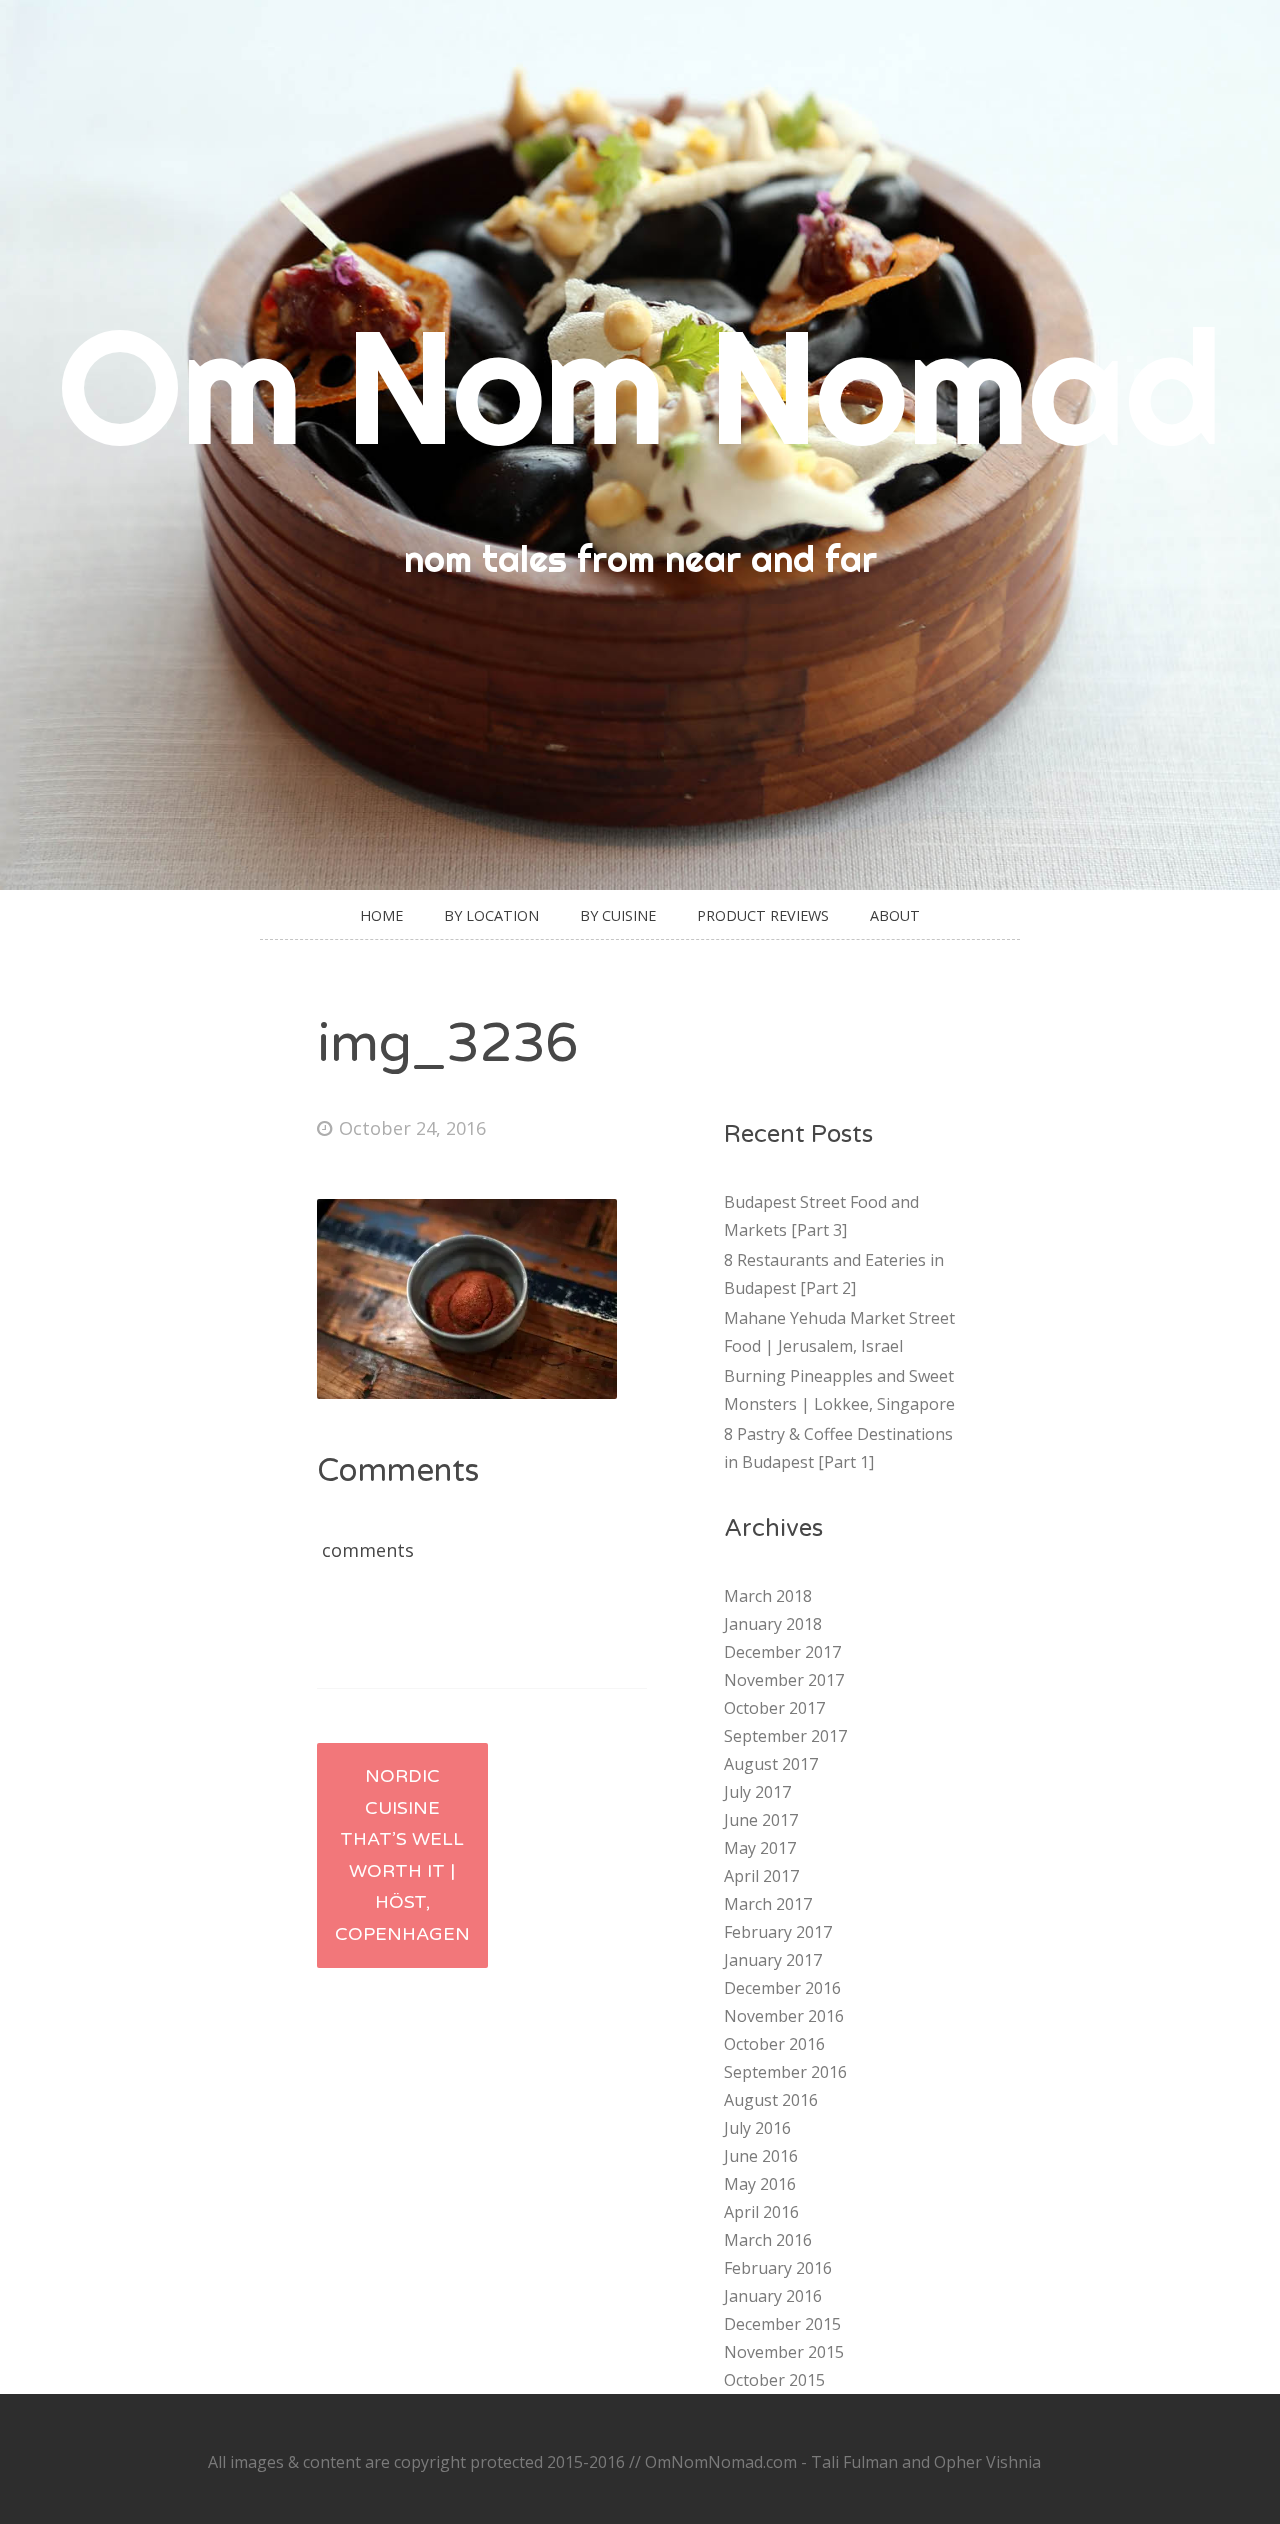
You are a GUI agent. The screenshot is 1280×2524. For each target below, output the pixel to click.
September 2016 (785, 2072)
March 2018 (768, 1596)
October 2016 (774, 2044)
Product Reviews (763, 915)
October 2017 (774, 1708)
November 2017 (784, 1680)
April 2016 (761, 2212)
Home (381, 915)
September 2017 (785, 1736)
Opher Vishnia (987, 2462)
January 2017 (773, 1960)
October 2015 (774, 2380)
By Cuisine (618, 915)
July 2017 (757, 1792)
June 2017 (761, 1820)
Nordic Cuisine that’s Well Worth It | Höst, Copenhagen (402, 1855)
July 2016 (757, 2128)
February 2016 (778, 2268)
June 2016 (761, 2156)
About (895, 915)
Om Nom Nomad (640, 385)
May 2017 (760, 1848)
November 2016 (784, 2016)
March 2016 (768, 2240)
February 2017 (778, 1932)
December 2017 (782, 1652)
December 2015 (782, 2324)
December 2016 (782, 1988)
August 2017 (771, 1764)
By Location (491, 915)
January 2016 (773, 2296)
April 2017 (761, 1876)
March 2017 (768, 1904)
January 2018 (773, 1624)
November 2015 (784, 2352)
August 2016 (771, 2100)
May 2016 (760, 2184)
